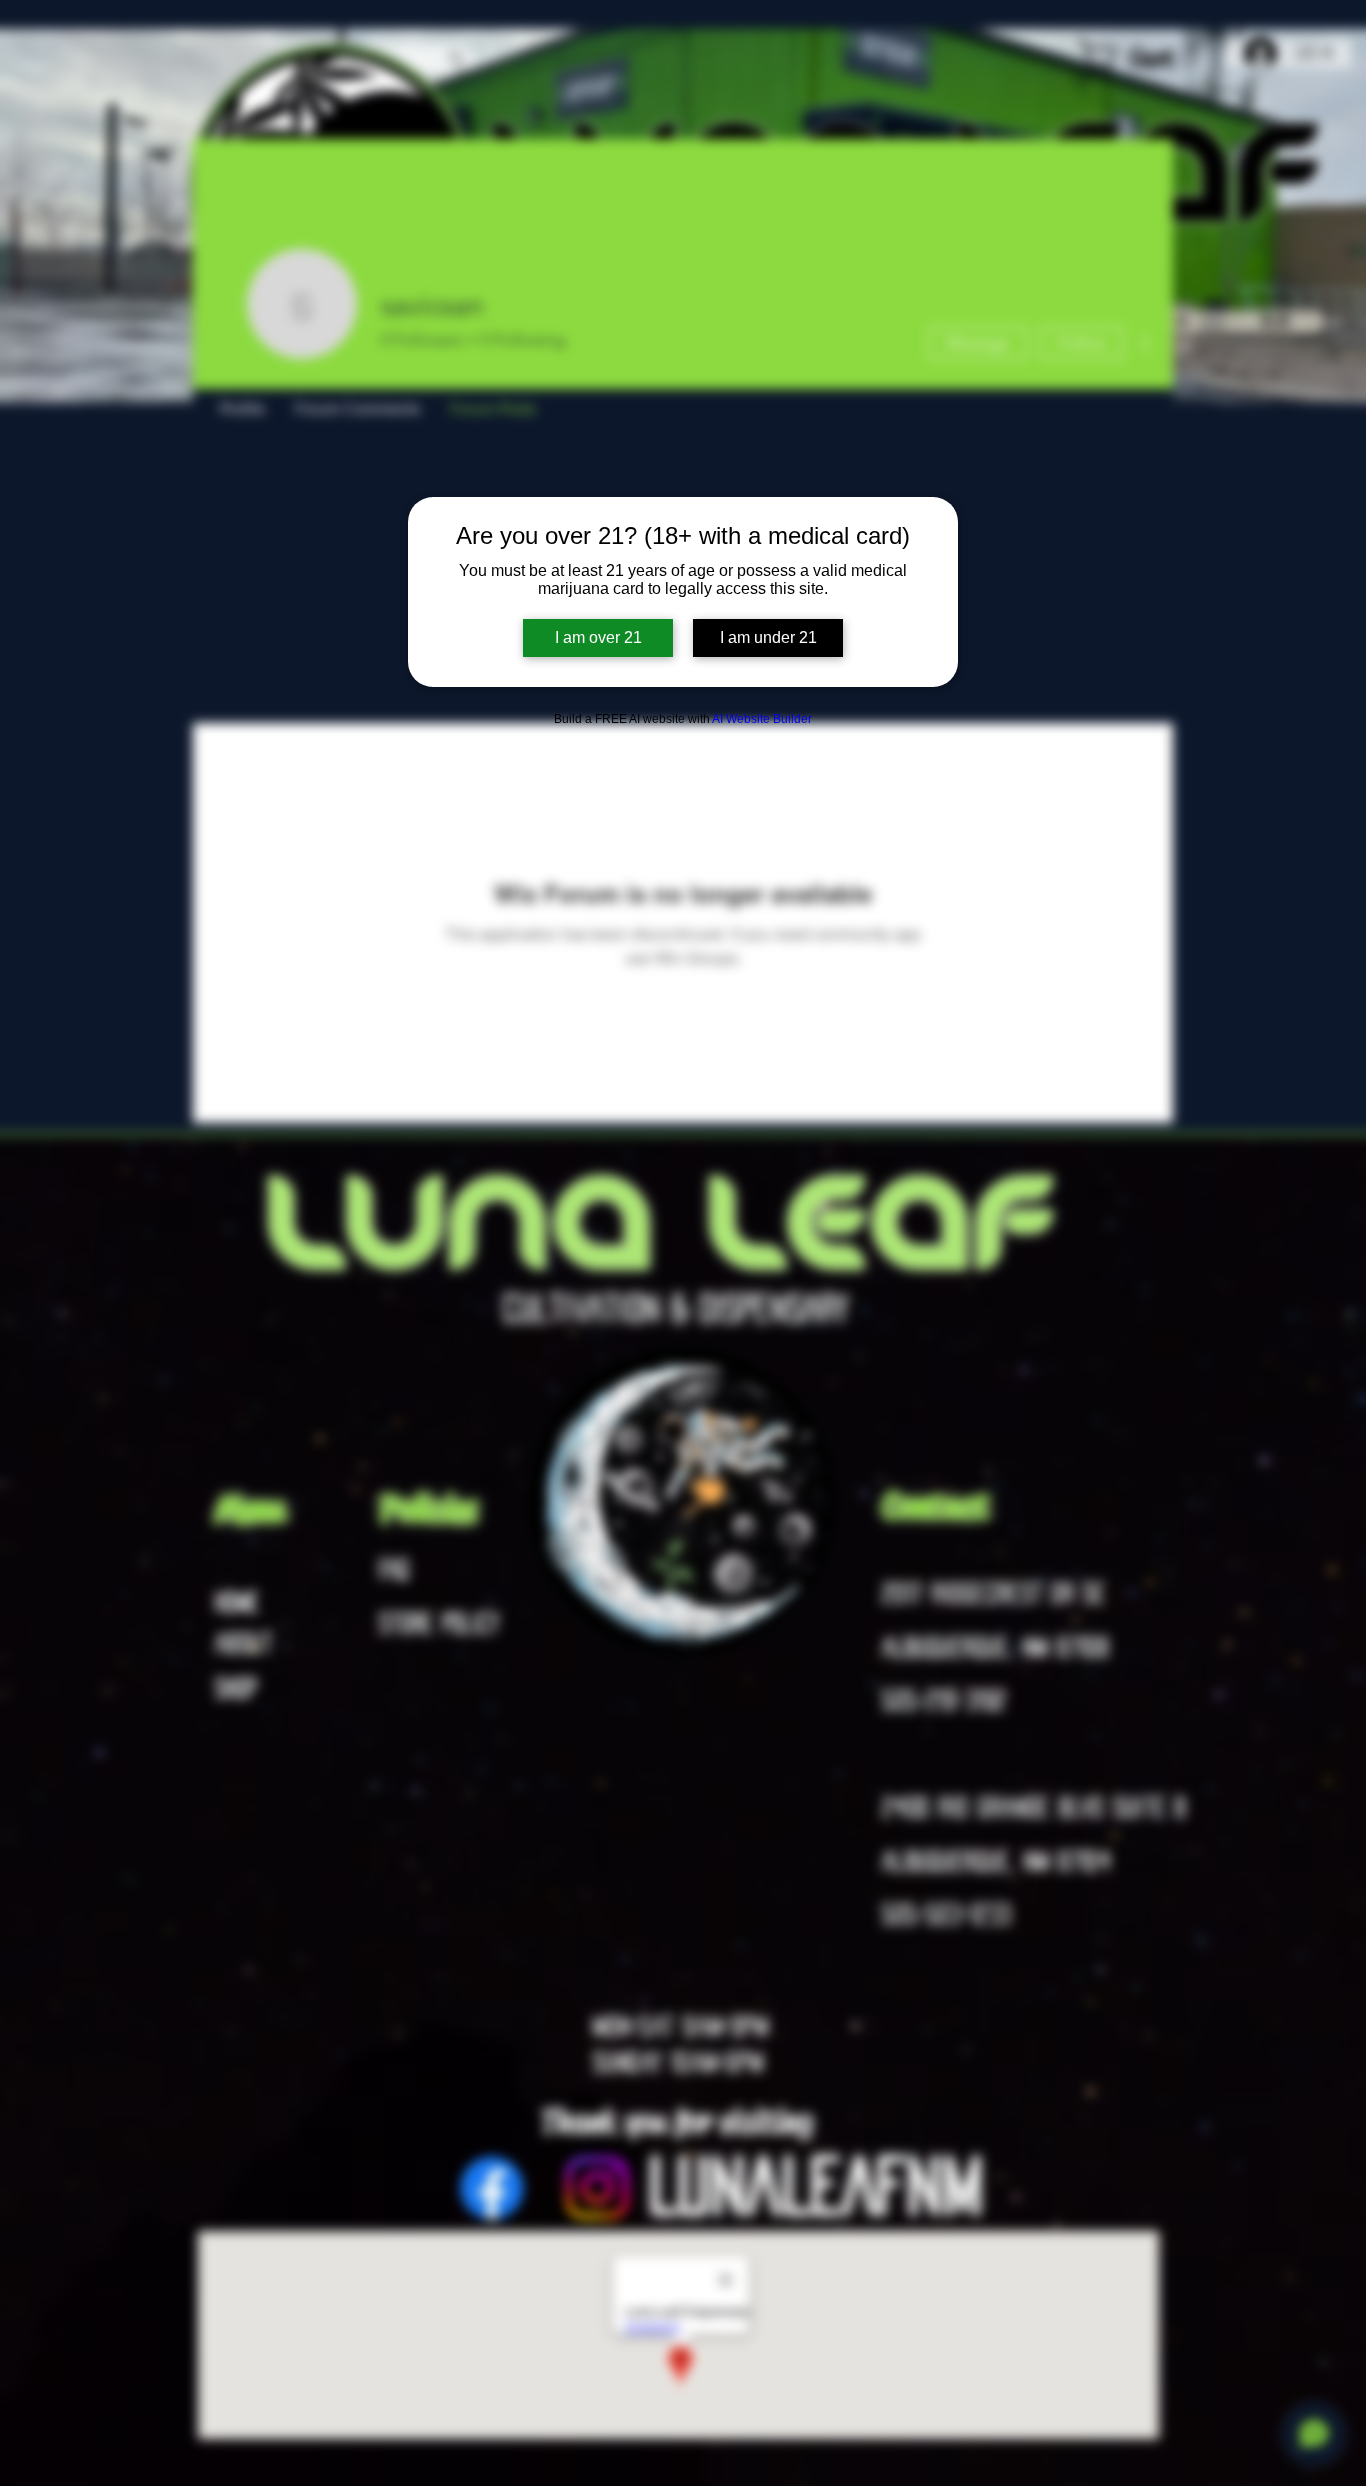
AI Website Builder (762, 719)
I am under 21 (768, 637)
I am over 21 (598, 637)
